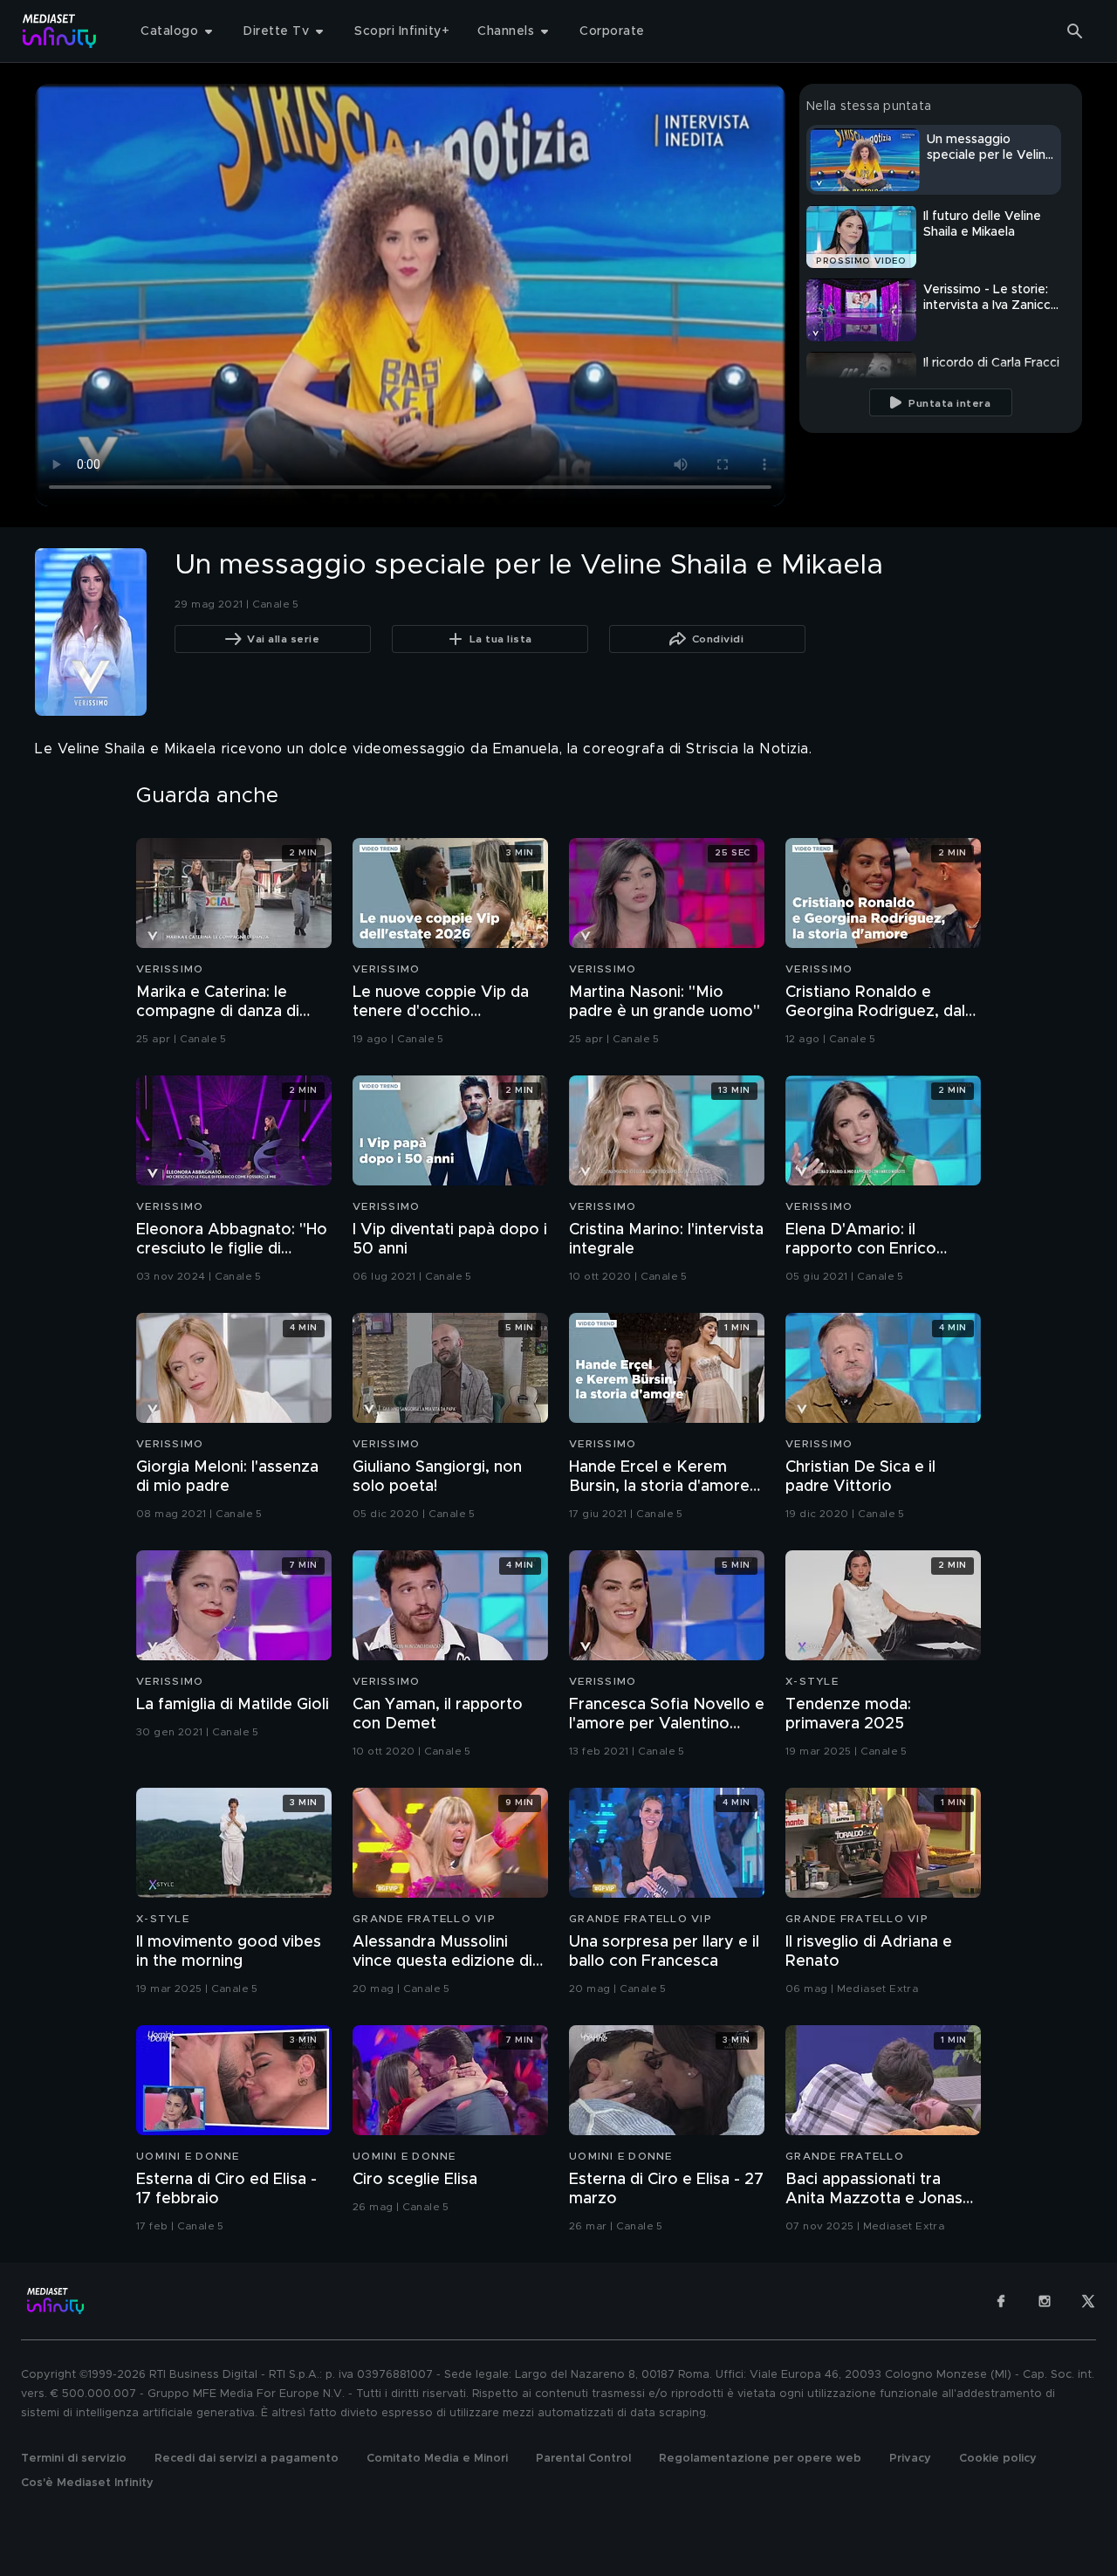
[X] (1088, 2301)
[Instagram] (1045, 2301)
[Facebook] (1001, 2301)
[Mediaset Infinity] (60, 31)
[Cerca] (1075, 31)
